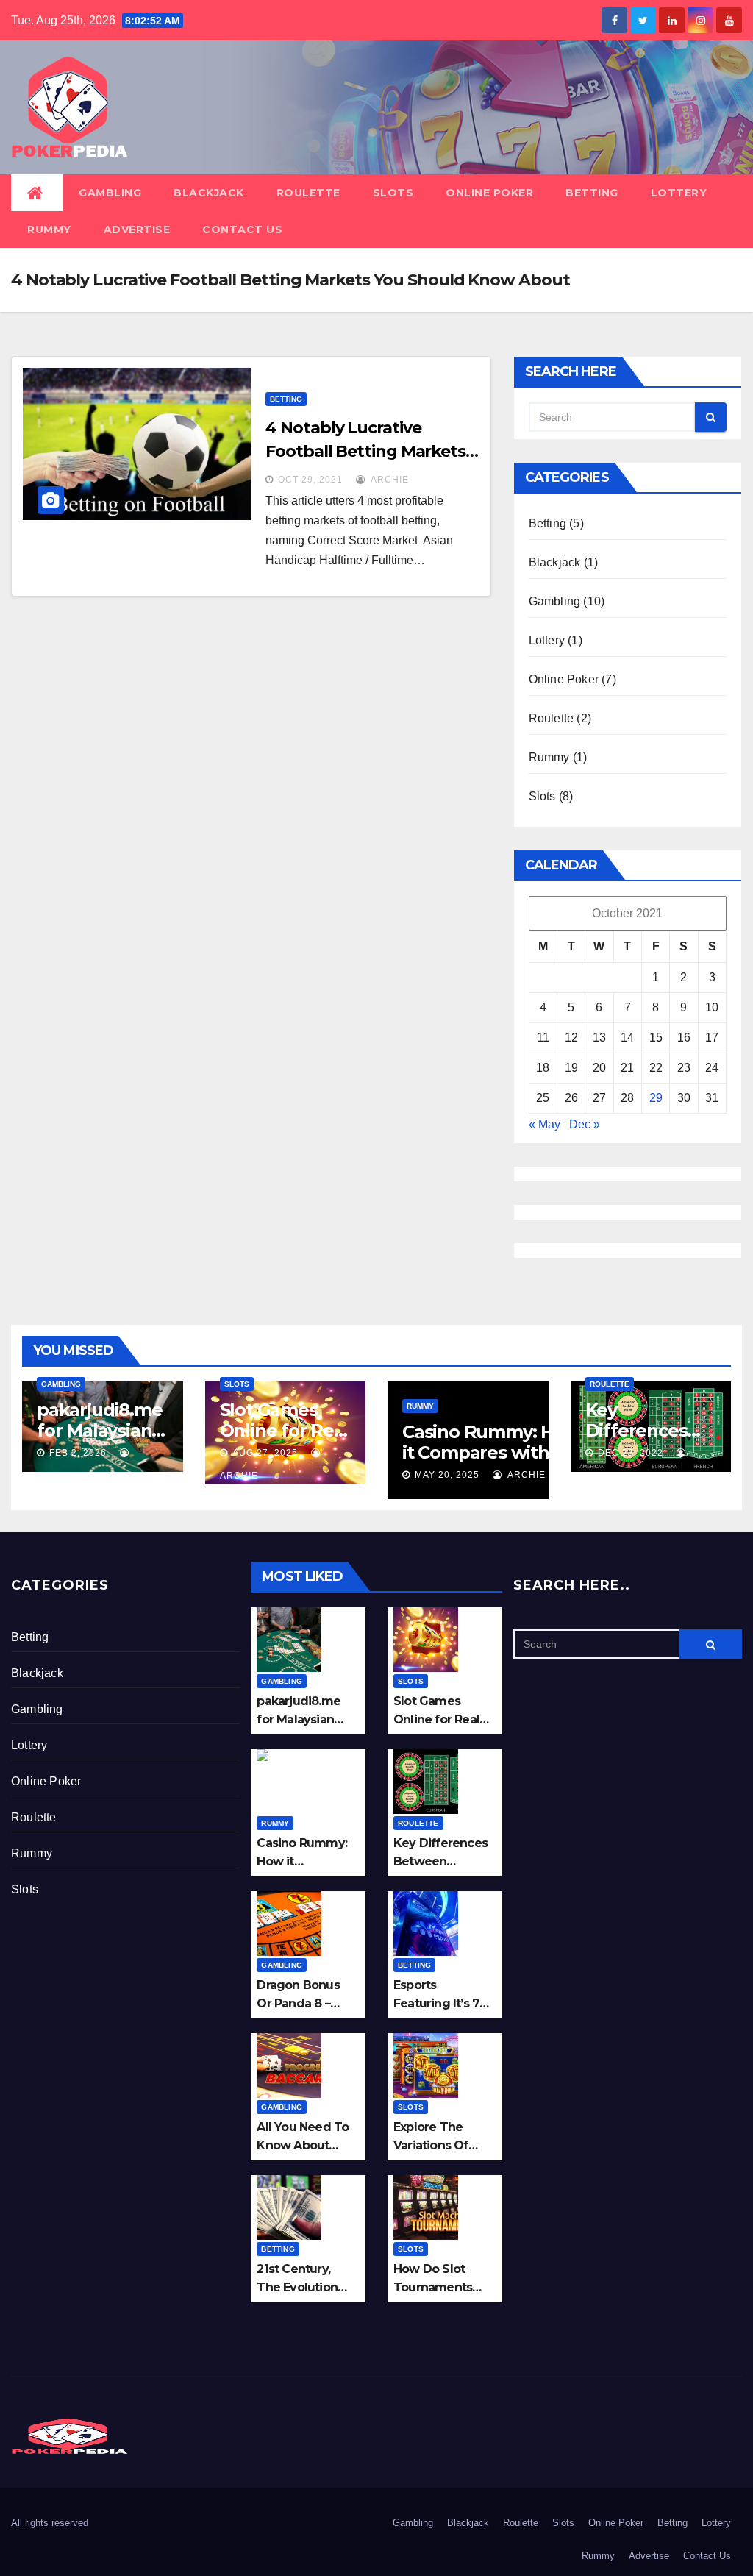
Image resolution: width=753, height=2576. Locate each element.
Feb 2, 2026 (78, 1453)
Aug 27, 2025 (265, 1453)
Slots (393, 193)
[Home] (37, 193)
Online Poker (489, 193)
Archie (389, 480)
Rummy (49, 230)
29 (656, 1098)
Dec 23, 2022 (631, 1453)
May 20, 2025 (447, 1475)
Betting (592, 193)
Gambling (110, 193)
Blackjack (209, 193)
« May (545, 1124)
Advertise (137, 230)
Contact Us (242, 230)
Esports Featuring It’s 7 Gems (436, 2003)
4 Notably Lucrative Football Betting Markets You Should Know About (365, 451)
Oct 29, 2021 (310, 480)
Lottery (679, 193)
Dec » (585, 1124)
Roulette (308, 193)
